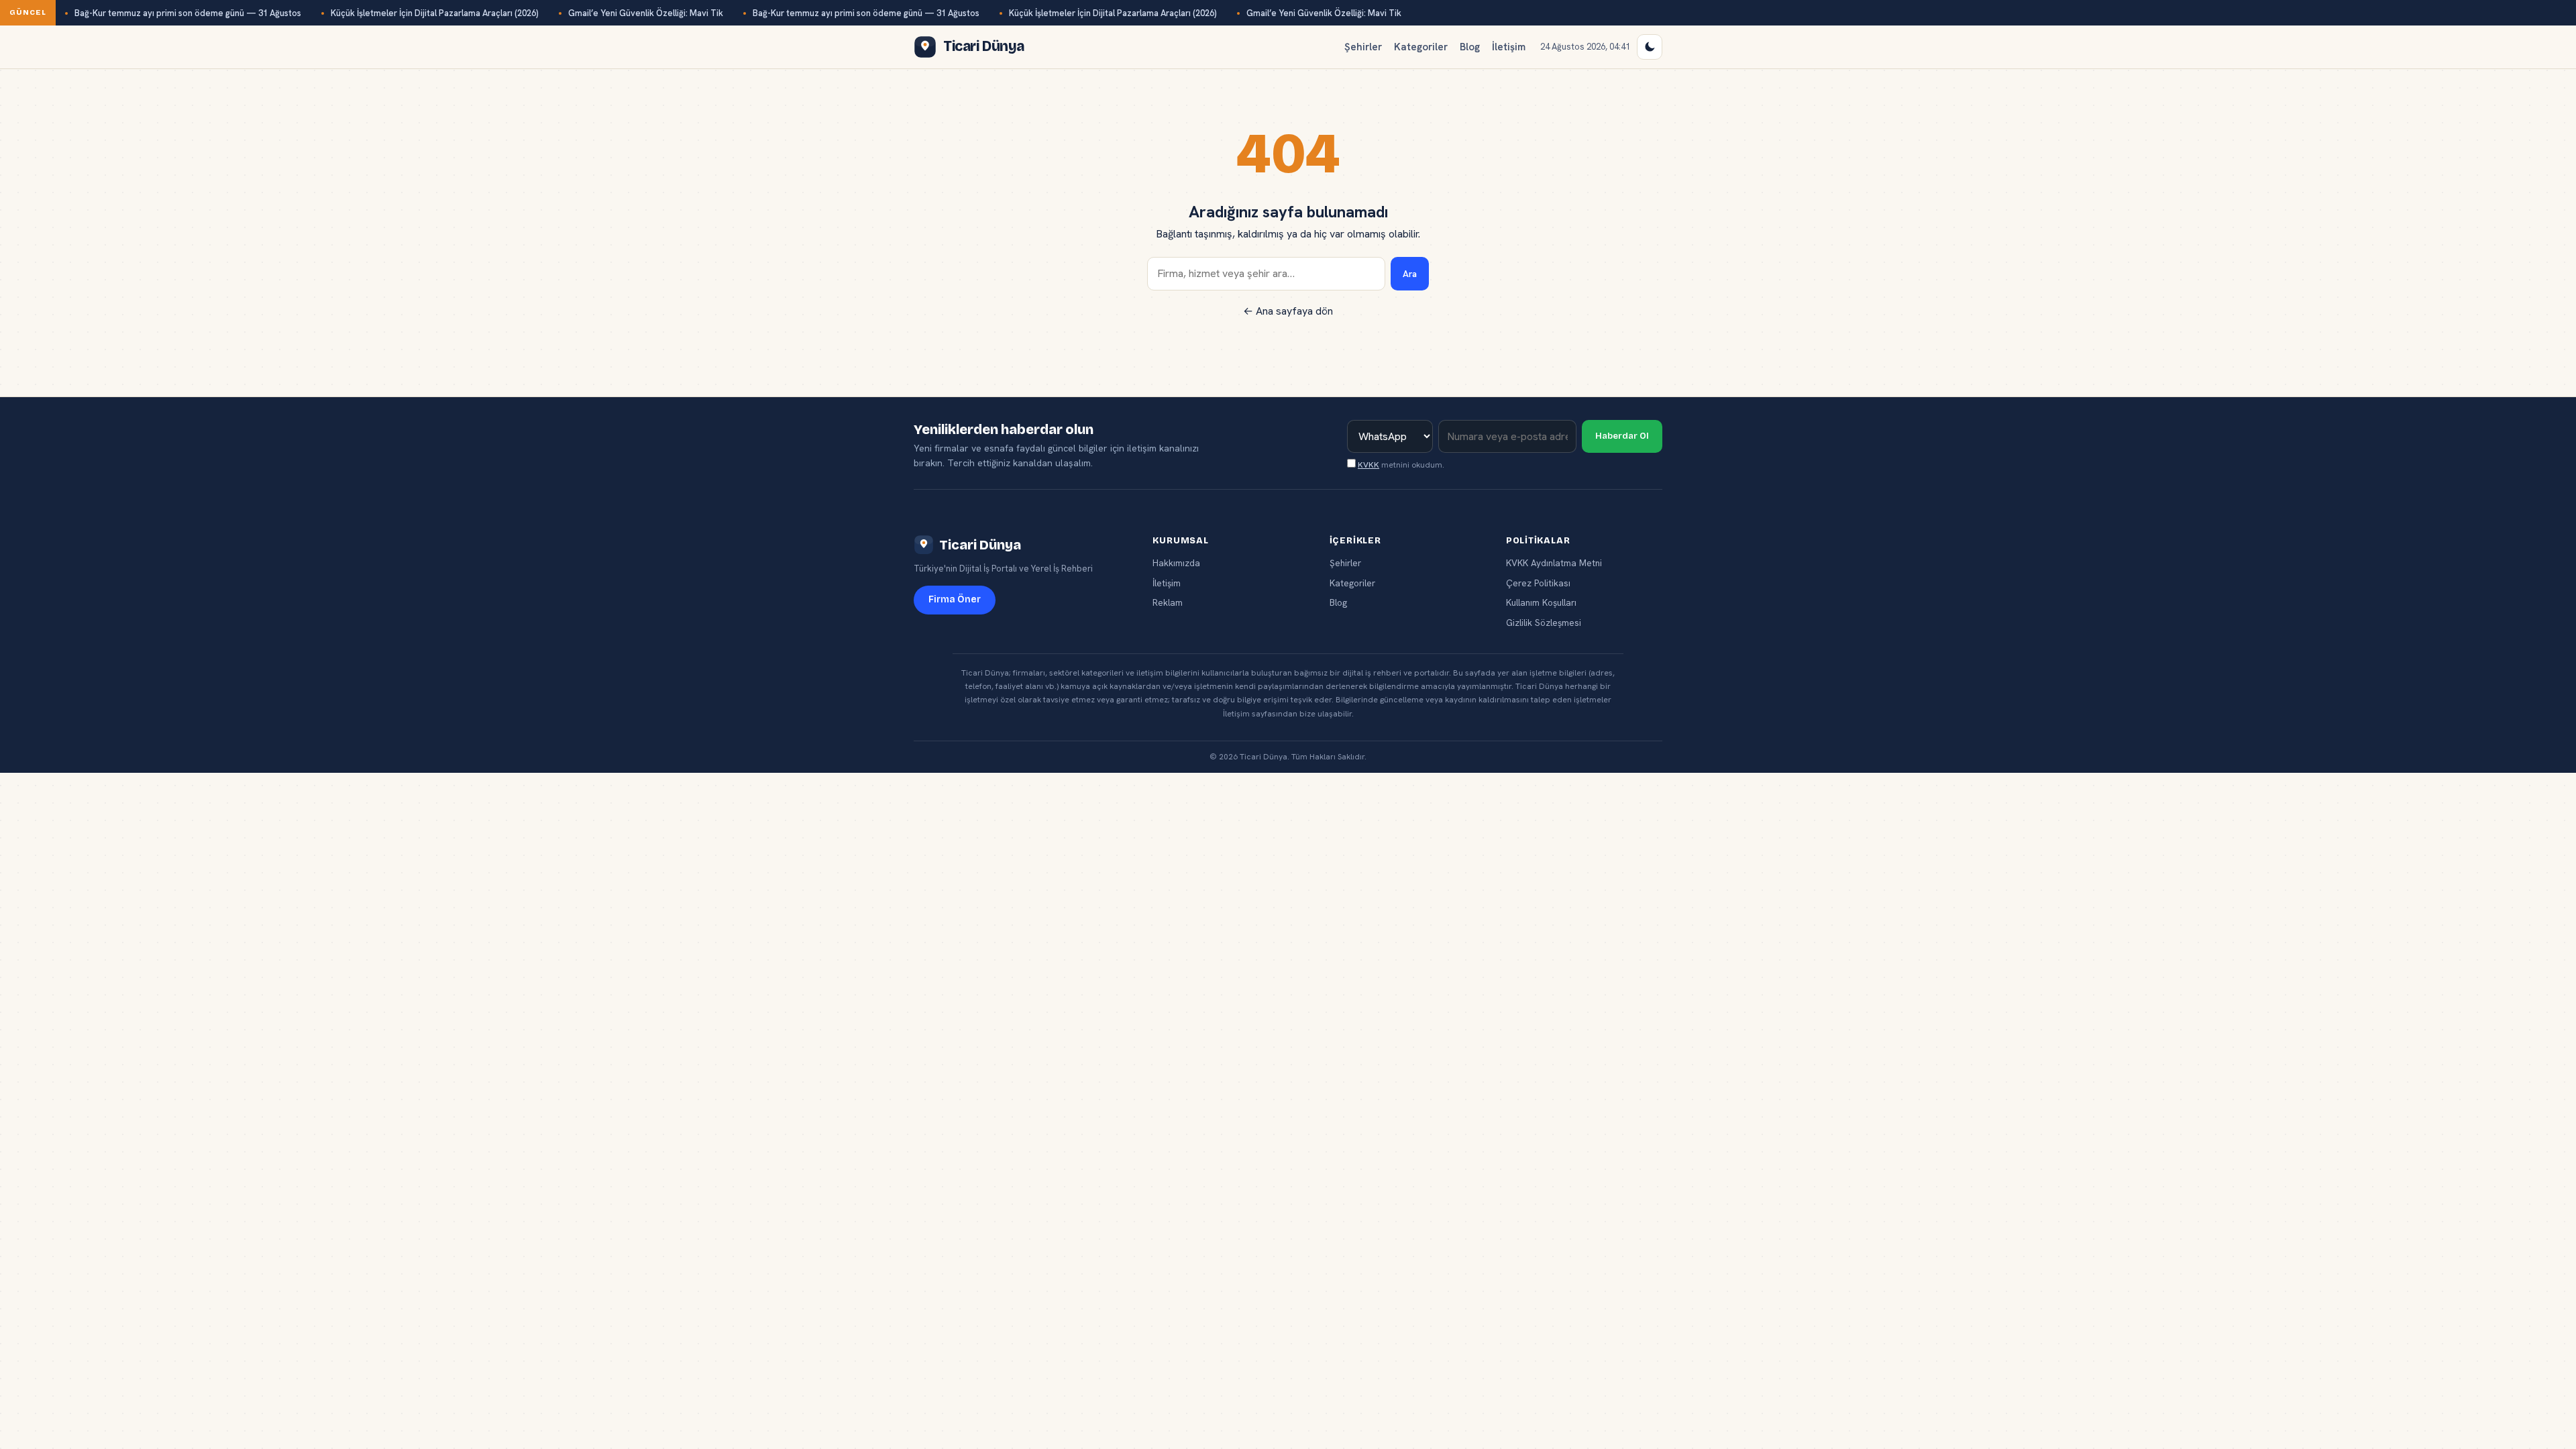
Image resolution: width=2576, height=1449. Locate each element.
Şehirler (1363, 47)
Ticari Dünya (980, 545)
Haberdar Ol (1622, 436)
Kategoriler (1421, 47)
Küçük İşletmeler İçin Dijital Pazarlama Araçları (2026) (435, 13)
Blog (1470, 47)
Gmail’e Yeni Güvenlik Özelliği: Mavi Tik (646, 13)
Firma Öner (955, 599)
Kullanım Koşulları (1541, 602)
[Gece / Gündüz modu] (1650, 47)
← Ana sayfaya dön (1288, 311)
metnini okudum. (1401, 465)
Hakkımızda (1176, 563)
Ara (1410, 274)
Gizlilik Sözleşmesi (1544, 623)
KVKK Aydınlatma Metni (1554, 563)
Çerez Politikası (1538, 583)
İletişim (1509, 47)
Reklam (1168, 602)
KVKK (1368, 465)
